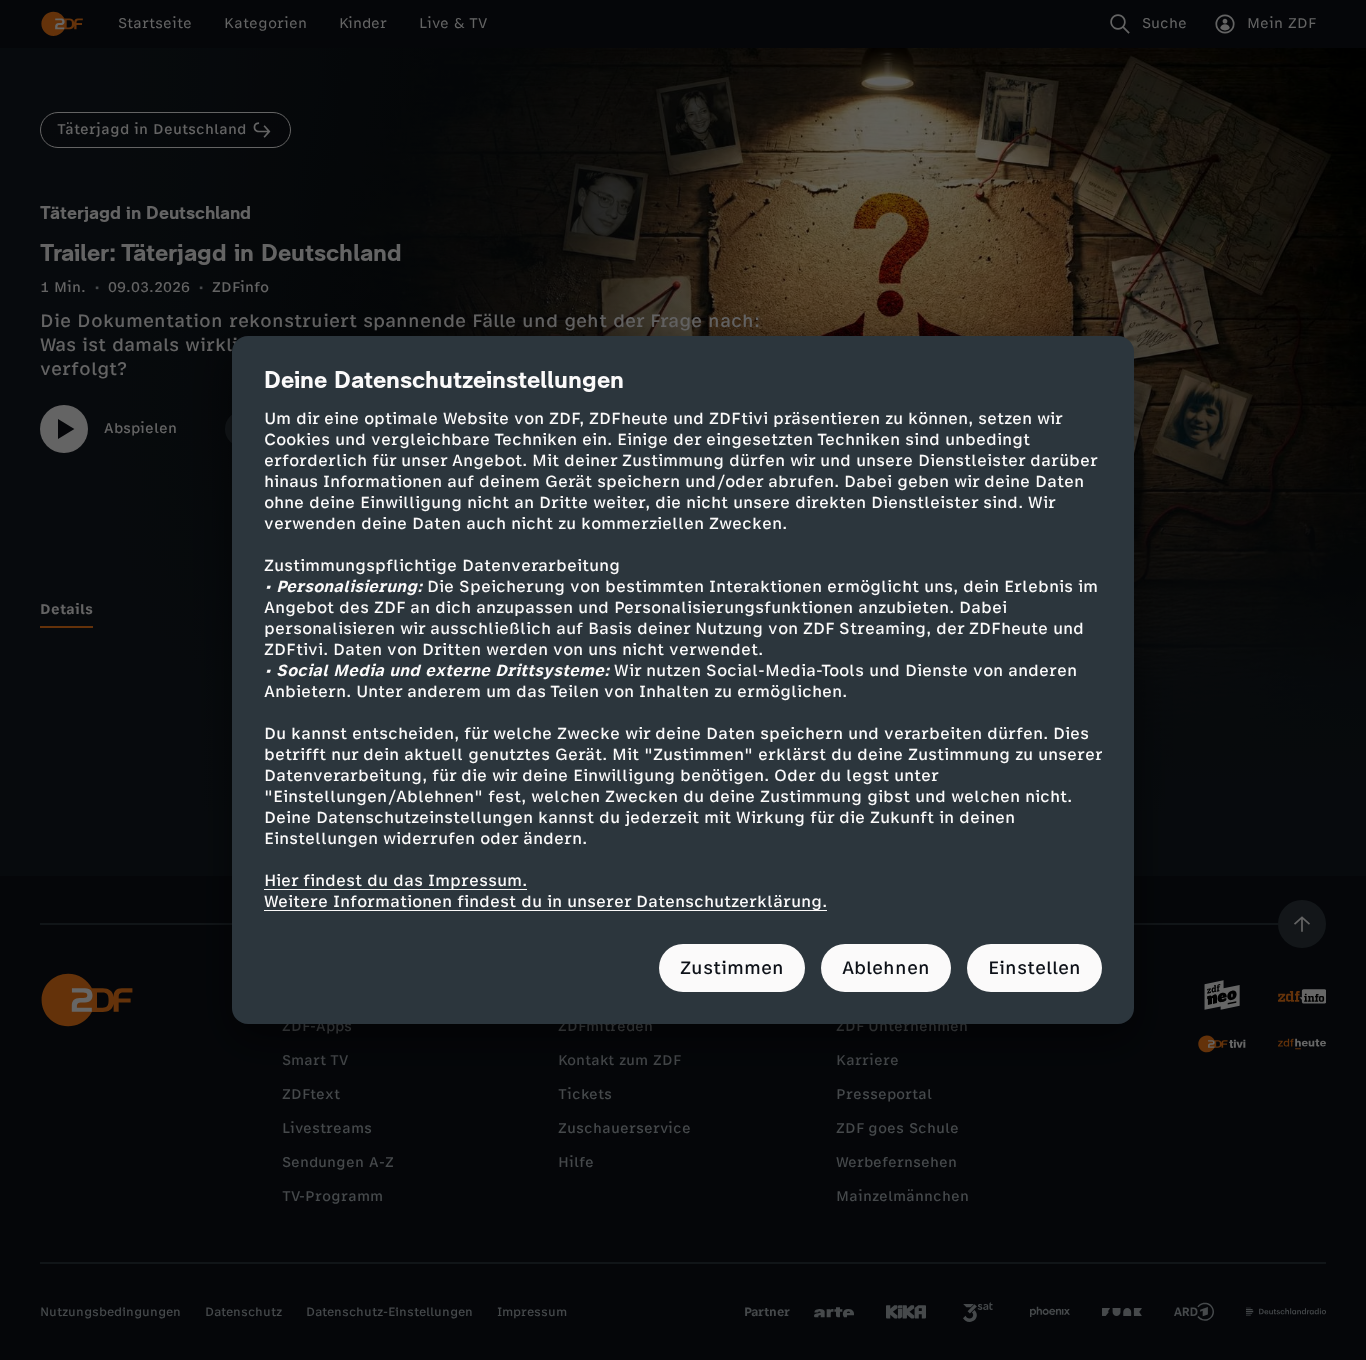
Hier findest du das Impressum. (395, 880)
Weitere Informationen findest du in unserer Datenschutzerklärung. (545, 901)
